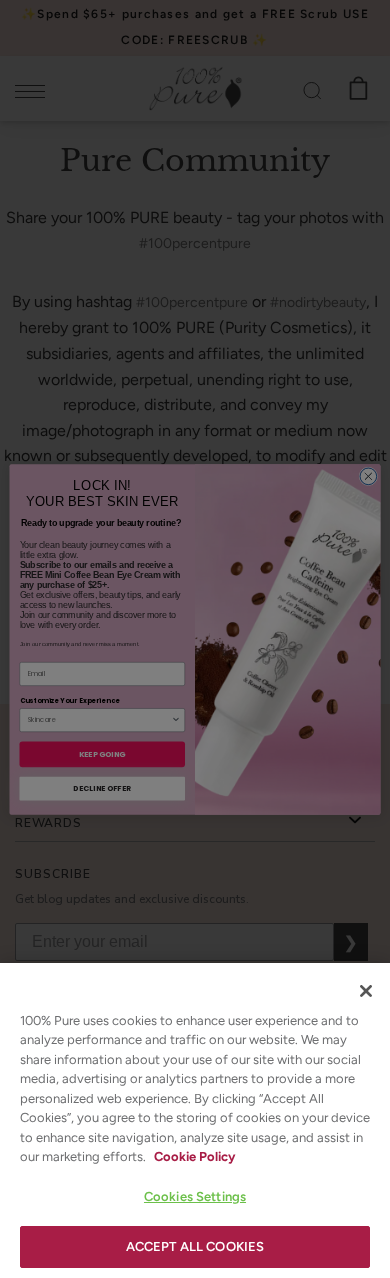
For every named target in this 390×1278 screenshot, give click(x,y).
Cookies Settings (195, 1196)
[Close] (366, 991)
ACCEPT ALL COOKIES (195, 1246)
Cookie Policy (194, 1156)
